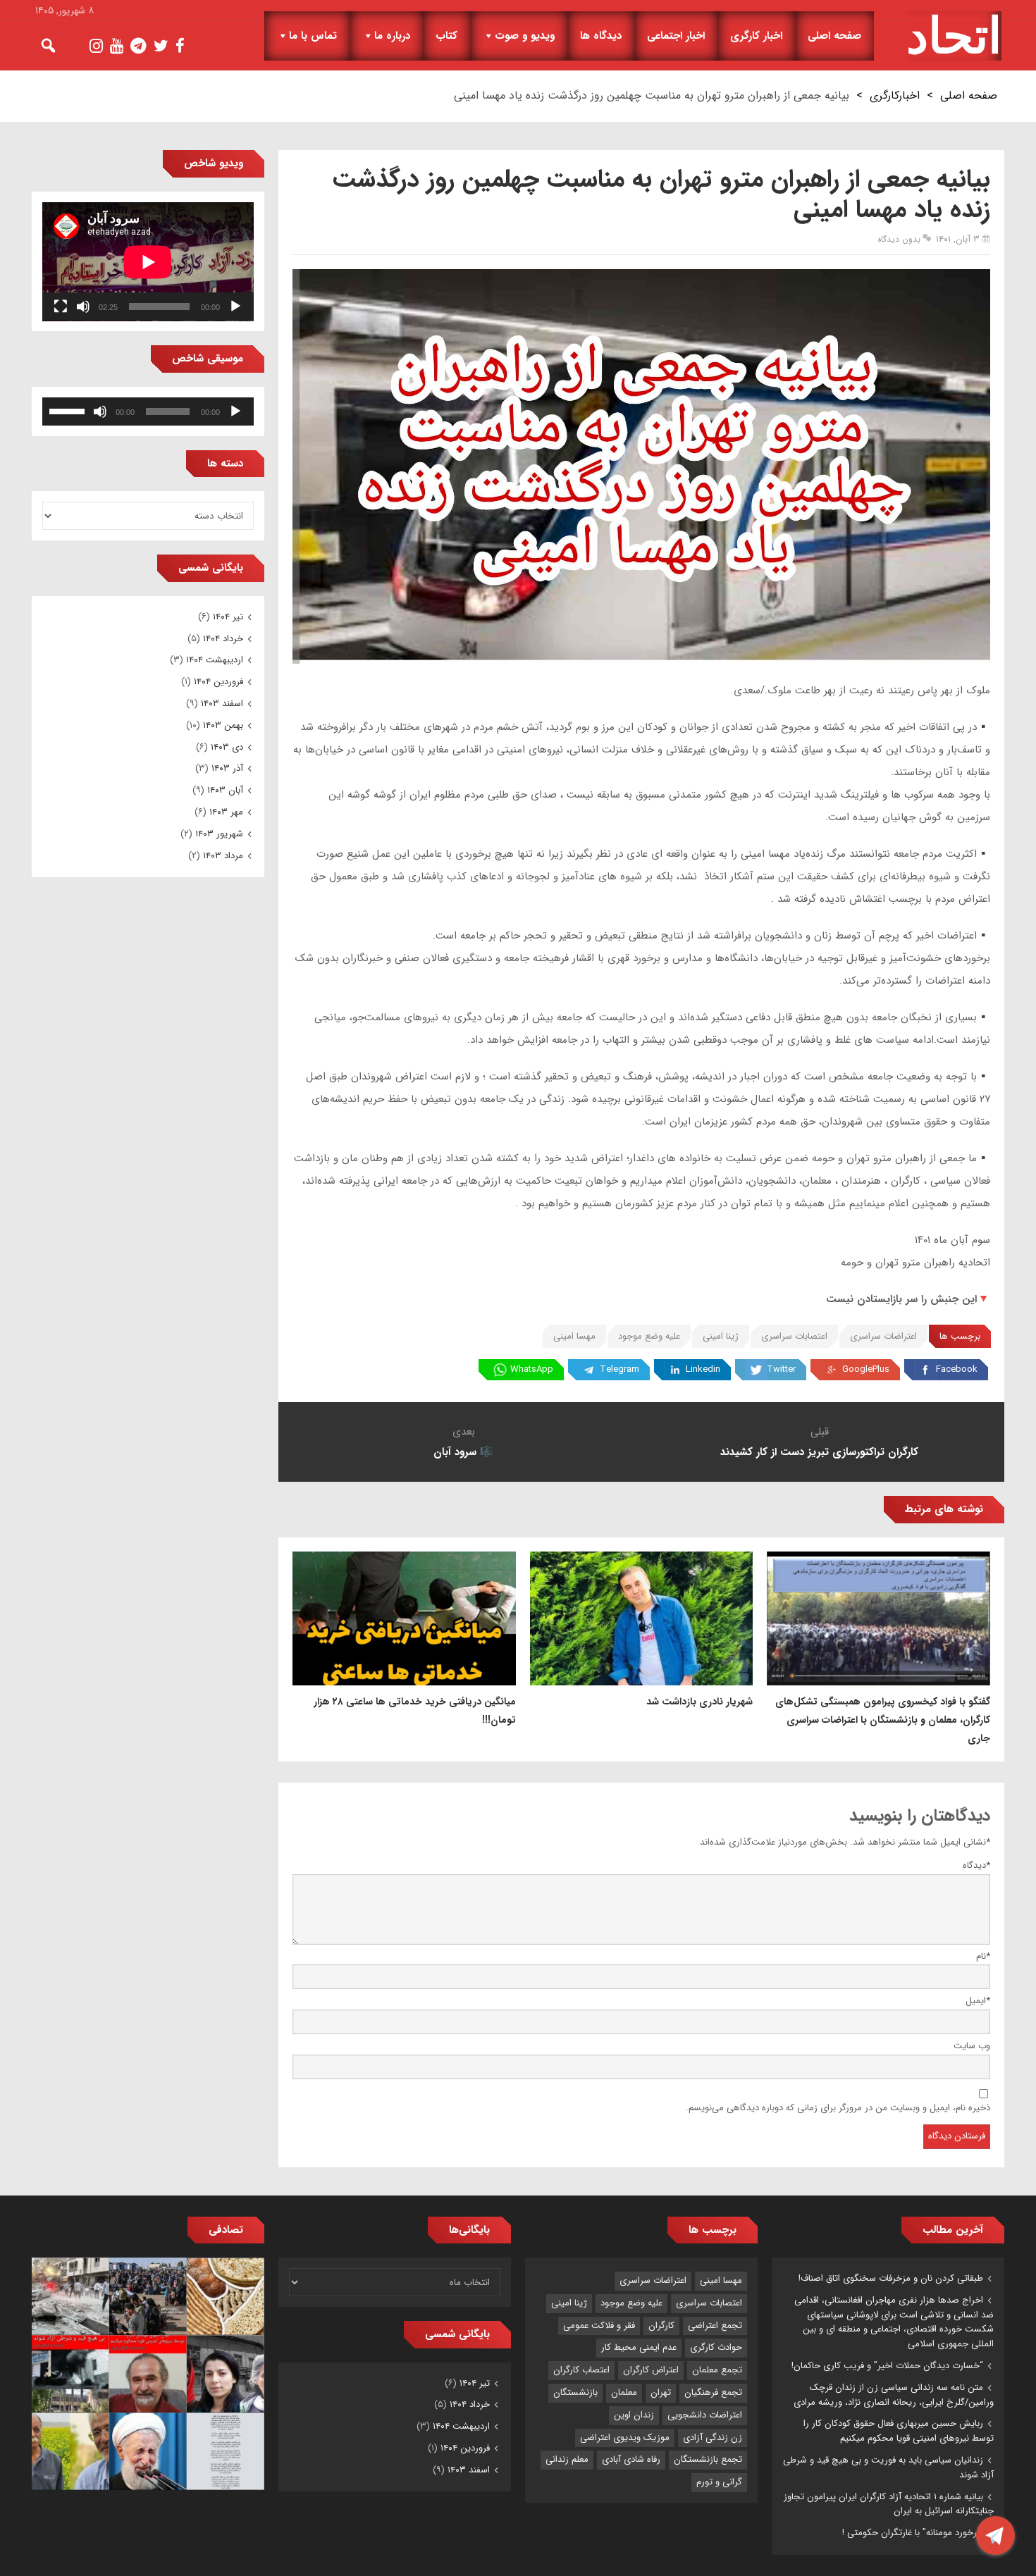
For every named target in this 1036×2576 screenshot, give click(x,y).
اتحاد (954, 36)
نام (983, 1956)
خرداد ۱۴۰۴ (223, 639)
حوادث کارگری (716, 2347)
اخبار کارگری (756, 36)
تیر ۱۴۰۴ (228, 617)
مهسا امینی (574, 1336)
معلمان (624, 2392)
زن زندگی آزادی (713, 2438)
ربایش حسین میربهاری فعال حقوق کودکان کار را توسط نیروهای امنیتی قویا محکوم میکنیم (899, 2431)
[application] (148, 262)
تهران (661, 2392)
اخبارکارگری (895, 95)
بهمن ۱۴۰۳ (223, 725)
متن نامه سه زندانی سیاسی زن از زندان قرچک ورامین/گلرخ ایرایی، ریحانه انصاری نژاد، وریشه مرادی (894, 2395)
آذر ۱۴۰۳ (227, 768)
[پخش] (235, 306)
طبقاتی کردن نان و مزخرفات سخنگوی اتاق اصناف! (891, 2278)
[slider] (69, 410)
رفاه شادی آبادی (631, 2459)
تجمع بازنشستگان (708, 2459)
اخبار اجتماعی (676, 36)
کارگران (661, 2326)
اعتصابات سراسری (794, 1336)
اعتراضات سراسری (883, 1336)
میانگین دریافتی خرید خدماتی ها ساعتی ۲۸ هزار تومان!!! (415, 1711)
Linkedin (703, 1369)
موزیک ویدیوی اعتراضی (625, 2438)
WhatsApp (532, 1369)
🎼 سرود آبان (463, 1452)
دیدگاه (976, 1865)
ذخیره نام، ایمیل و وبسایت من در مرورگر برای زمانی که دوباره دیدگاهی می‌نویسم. (838, 2108)
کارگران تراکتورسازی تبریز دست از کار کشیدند (819, 1452)
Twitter (781, 1369)
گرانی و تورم (719, 2482)
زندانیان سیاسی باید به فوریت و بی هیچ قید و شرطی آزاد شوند (888, 2467)
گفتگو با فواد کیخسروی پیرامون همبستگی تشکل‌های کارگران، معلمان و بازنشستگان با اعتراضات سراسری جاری (883, 1720)
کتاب (446, 36)
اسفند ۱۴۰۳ (222, 704)
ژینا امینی (721, 1336)
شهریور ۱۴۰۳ (219, 834)
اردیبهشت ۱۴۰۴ (215, 660)
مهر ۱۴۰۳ (226, 812)
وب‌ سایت (972, 2046)
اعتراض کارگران (651, 2370)
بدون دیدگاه (899, 239)
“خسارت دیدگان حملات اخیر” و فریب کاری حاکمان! (887, 2366)
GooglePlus (866, 1369)
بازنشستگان (575, 2392)
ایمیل (978, 2001)
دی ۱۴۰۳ (227, 747)
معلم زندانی (567, 2459)
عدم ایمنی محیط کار (639, 2347)
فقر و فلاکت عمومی (599, 2326)
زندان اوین (634, 2415)
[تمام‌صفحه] (61, 306)
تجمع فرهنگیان (713, 2392)
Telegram (619, 1369)
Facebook (957, 1369)
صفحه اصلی (834, 36)
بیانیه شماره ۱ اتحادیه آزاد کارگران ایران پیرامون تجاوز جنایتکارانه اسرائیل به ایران (889, 2504)
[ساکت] (83, 306)
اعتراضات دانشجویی (705, 2415)
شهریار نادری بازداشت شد (699, 1702)
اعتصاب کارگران (581, 2370)
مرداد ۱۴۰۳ (223, 856)
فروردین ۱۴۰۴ (218, 682)
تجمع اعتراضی (715, 2326)
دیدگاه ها (601, 36)
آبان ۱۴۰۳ (225, 790)
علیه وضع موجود (649, 1336)
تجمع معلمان (717, 2370)
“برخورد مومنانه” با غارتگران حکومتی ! (913, 2533)
